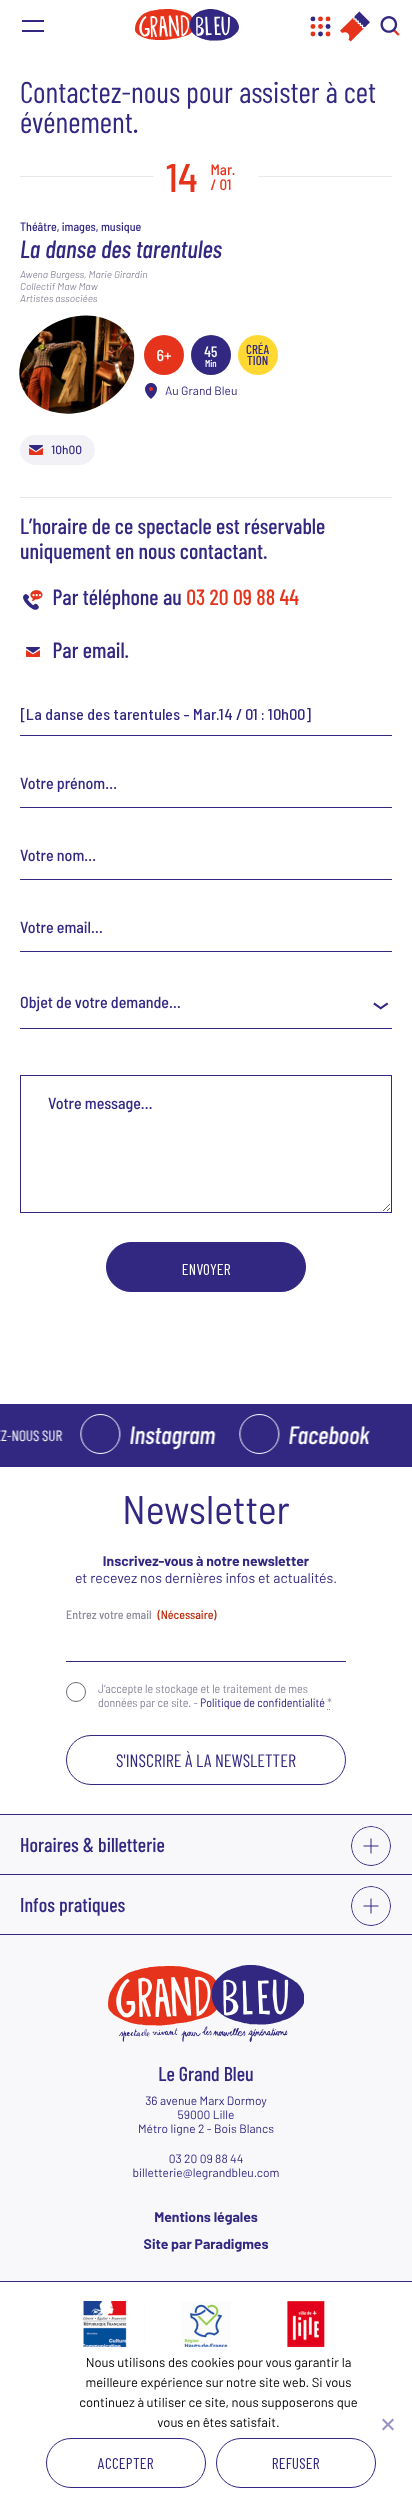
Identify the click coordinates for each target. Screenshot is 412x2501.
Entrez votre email (141, 1615)
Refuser (296, 2462)
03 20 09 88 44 (242, 597)
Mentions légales (206, 2216)
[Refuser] (387, 2424)
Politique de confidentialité (262, 1703)
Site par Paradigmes (206, 2243)
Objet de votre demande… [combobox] (100, 1002)
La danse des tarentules (121, 248)
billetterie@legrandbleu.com (205, 2173)
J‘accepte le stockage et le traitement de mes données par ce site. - (215, 1696)
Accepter (126, 2462)
